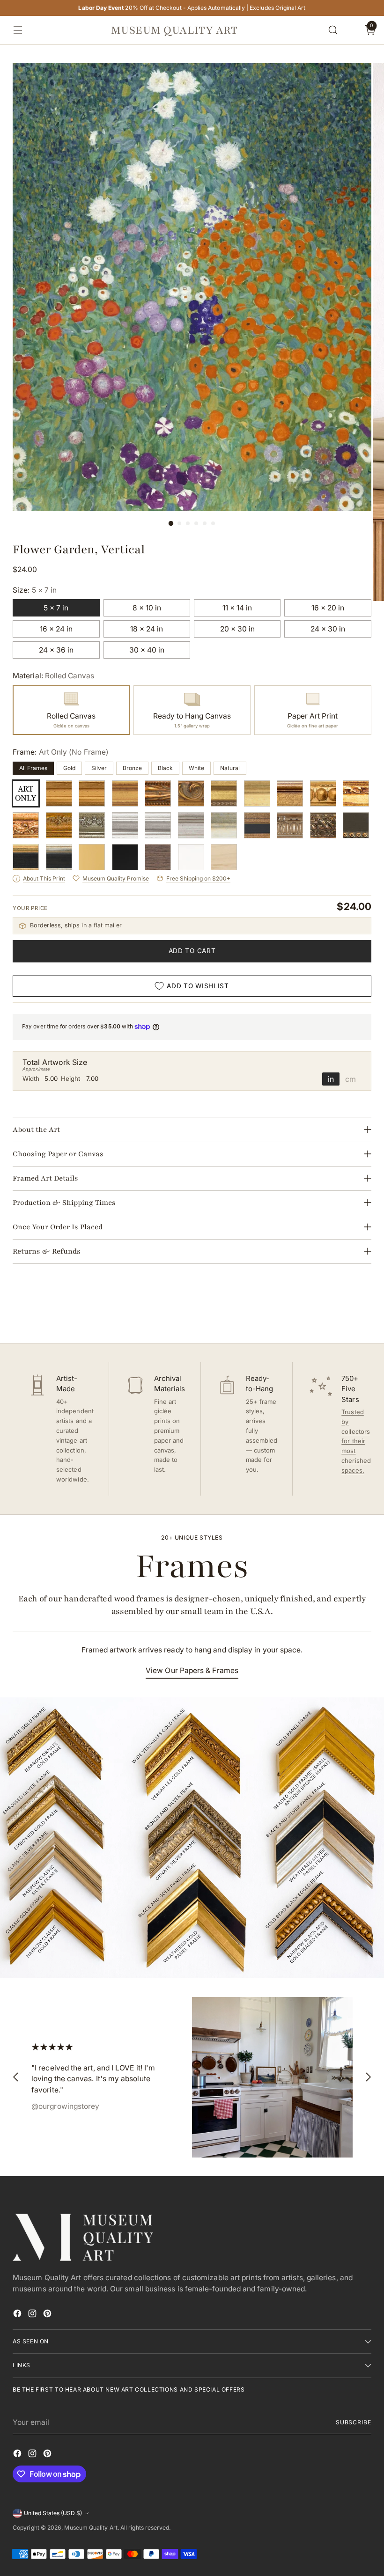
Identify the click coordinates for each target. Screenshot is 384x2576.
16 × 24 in (56, 629)
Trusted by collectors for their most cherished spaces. (356, 1441)
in (331, 1079)
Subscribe (354, 2422)
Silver (99, 768)
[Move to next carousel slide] (363, 1311)
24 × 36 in (56, 650)
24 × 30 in (328, 629)
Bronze (132, 768)
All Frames (33, 768)
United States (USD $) (53, 2513)
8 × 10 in (147, 608)
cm (351, 1079)
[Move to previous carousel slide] (342, 1311)
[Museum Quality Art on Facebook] (18, 2315)
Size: (35, 590)
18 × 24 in (147, 629)
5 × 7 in (56, 608)
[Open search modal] (333, 30)
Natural (230, 768)
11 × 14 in (237, 608)
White (196, 768)
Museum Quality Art (91, 2528)
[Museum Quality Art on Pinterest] (48, 2315)
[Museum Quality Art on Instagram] (33, 2315)
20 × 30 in (237, 629)
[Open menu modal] (15, 30)
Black (165, 768)
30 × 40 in (147, 650)
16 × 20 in (328, 608)
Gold (69, 768)
